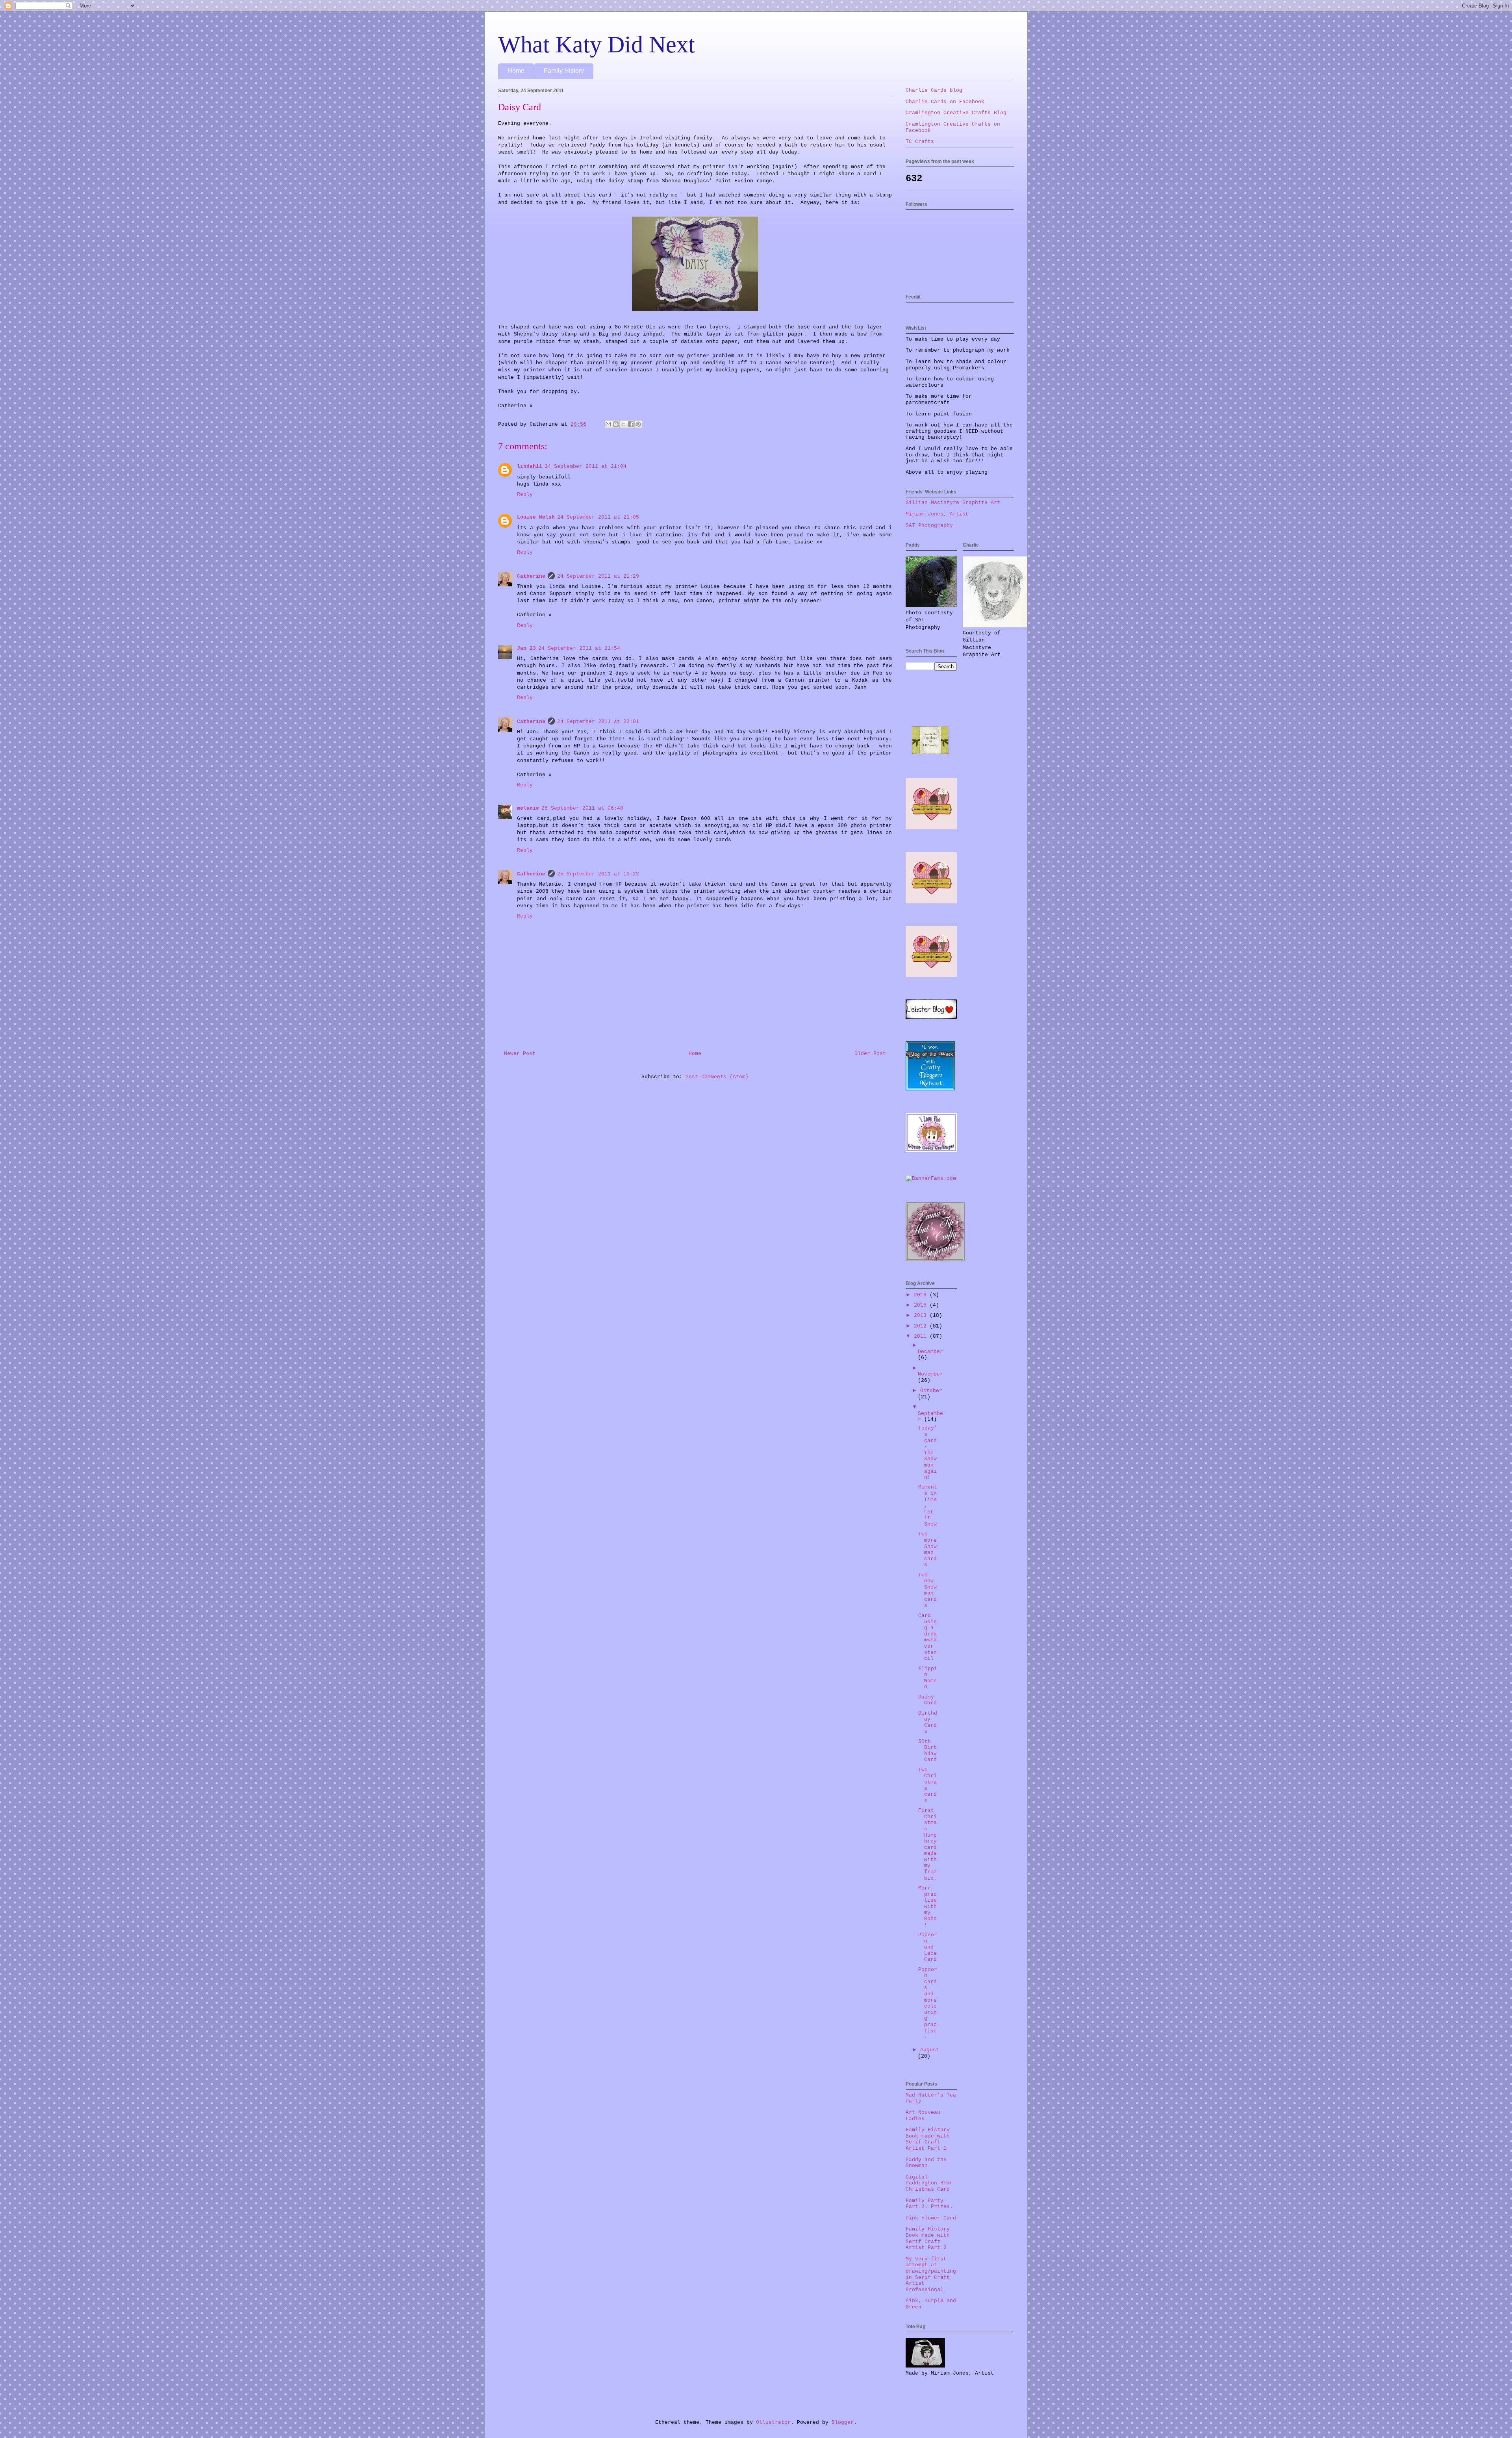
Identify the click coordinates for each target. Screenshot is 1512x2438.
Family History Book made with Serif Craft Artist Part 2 (928, 2238)
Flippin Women (928, 1678)
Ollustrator (773, 2422)
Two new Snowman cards (927, 1590)
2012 (922, 1326)
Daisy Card (927, 1700)
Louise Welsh (536, 517)
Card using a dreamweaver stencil (927, 1637)
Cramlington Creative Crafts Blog (956, 113)
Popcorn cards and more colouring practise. (928, 2003)
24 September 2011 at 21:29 (598, 576)
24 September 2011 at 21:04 (586, 466)
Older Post (870, 1054)
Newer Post (520, 1054)
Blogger (843, 2422)
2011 (922, 1336)
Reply (525, 494)
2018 (922, 1295)
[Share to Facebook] (631, 424)
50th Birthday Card (927, 1751)
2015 (922, 1305)
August (930, 2050)
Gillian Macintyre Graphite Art (953, 503)
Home (516, 71)
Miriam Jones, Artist (937, 514)
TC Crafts (920, 142)
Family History (564, 71)
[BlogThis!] (616, 424)
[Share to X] (623, 424)
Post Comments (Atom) (717, 1077)
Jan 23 (526, 648)
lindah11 (530, 466)
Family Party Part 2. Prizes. (929, 2204)
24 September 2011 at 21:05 (598, 517)
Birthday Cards (928, 1722)
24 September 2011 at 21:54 (579, 648)
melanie (528, 808)
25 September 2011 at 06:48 (582, 808)
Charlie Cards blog (934, 90)
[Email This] (608, 424)
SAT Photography (929, 526)
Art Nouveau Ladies (923, 2116)
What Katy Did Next (597, 44)
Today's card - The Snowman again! (928, 1453)
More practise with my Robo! (927, 1907)
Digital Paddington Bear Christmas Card (929, 2183)
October (931, 1391)
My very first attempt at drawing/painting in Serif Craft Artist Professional (931, 2274)
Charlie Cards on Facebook (945, 102)
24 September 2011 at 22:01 (598, 722)
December (930, 1352)
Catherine (531, 576)
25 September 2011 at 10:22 (598, 874)
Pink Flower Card (931, 2218)
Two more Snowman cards (927, 1549)
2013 (922, 1315)
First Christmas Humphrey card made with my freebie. (927, 1844)
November (930, 1374)
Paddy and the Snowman (926, 2163)
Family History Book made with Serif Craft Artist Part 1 (928, 2139)
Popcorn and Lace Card (928, 1947)
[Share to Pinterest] (638, 424)
